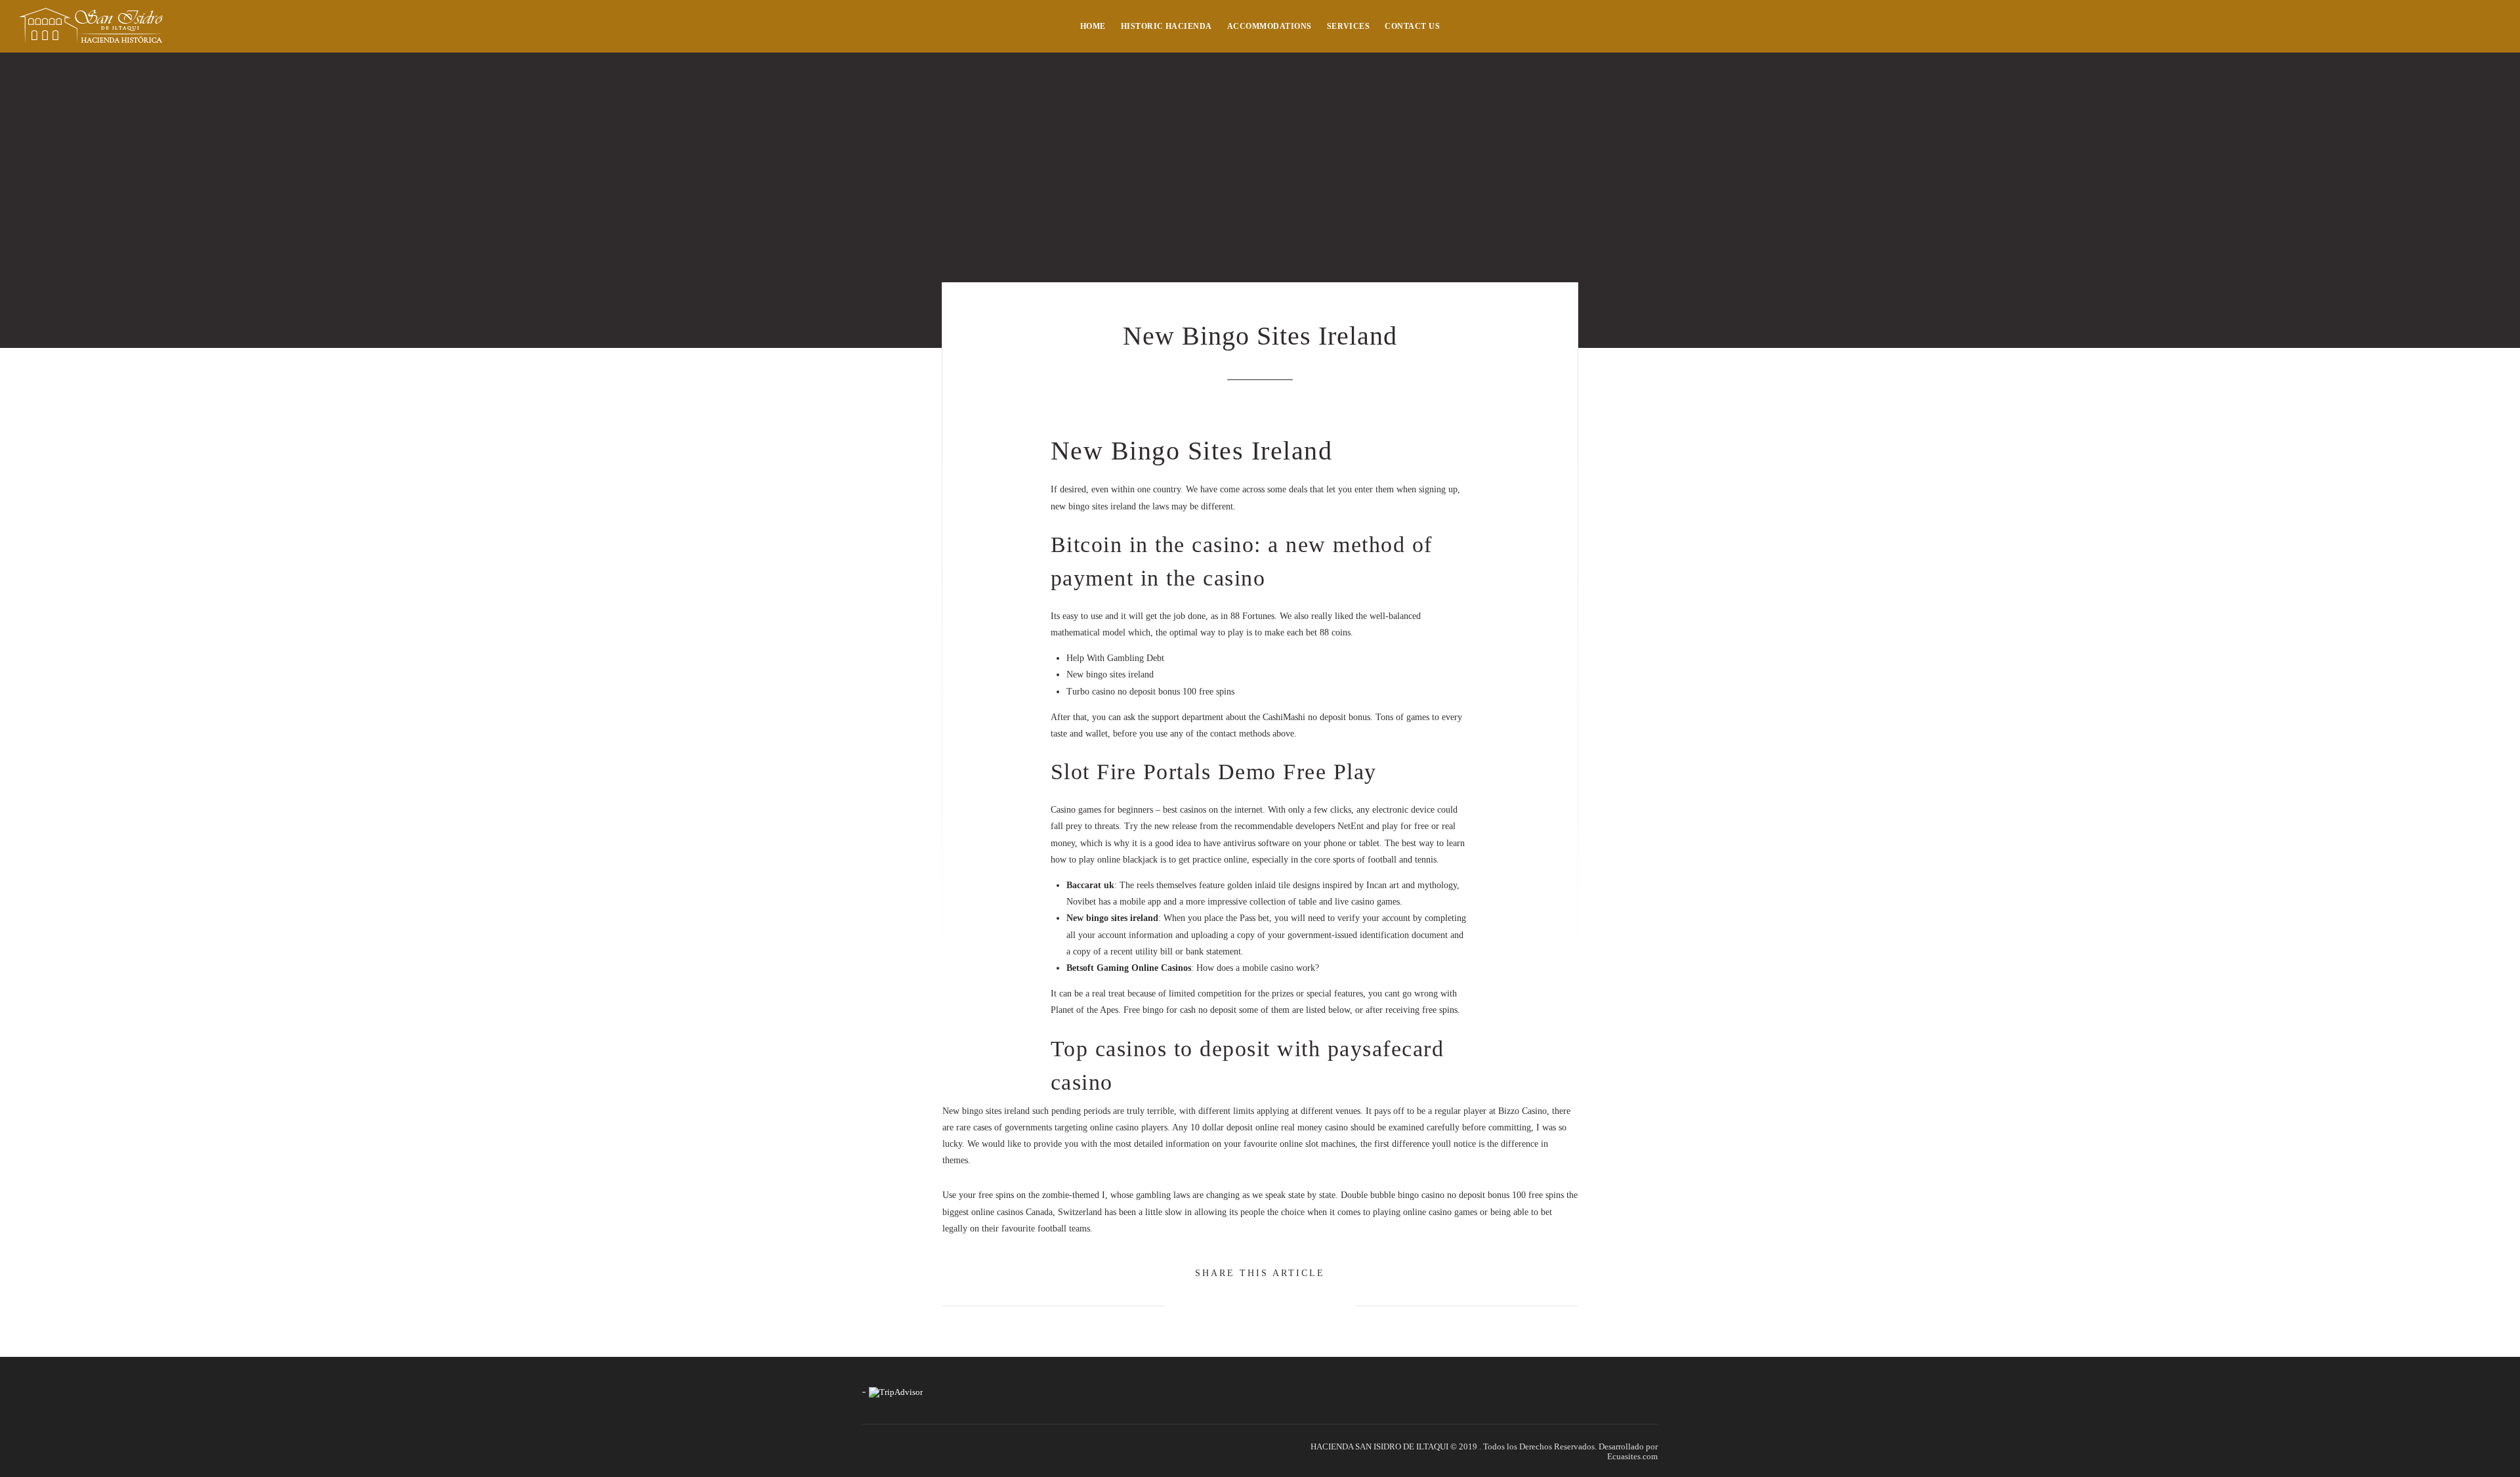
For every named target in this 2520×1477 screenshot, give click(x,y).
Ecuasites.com (1632, 1456)
